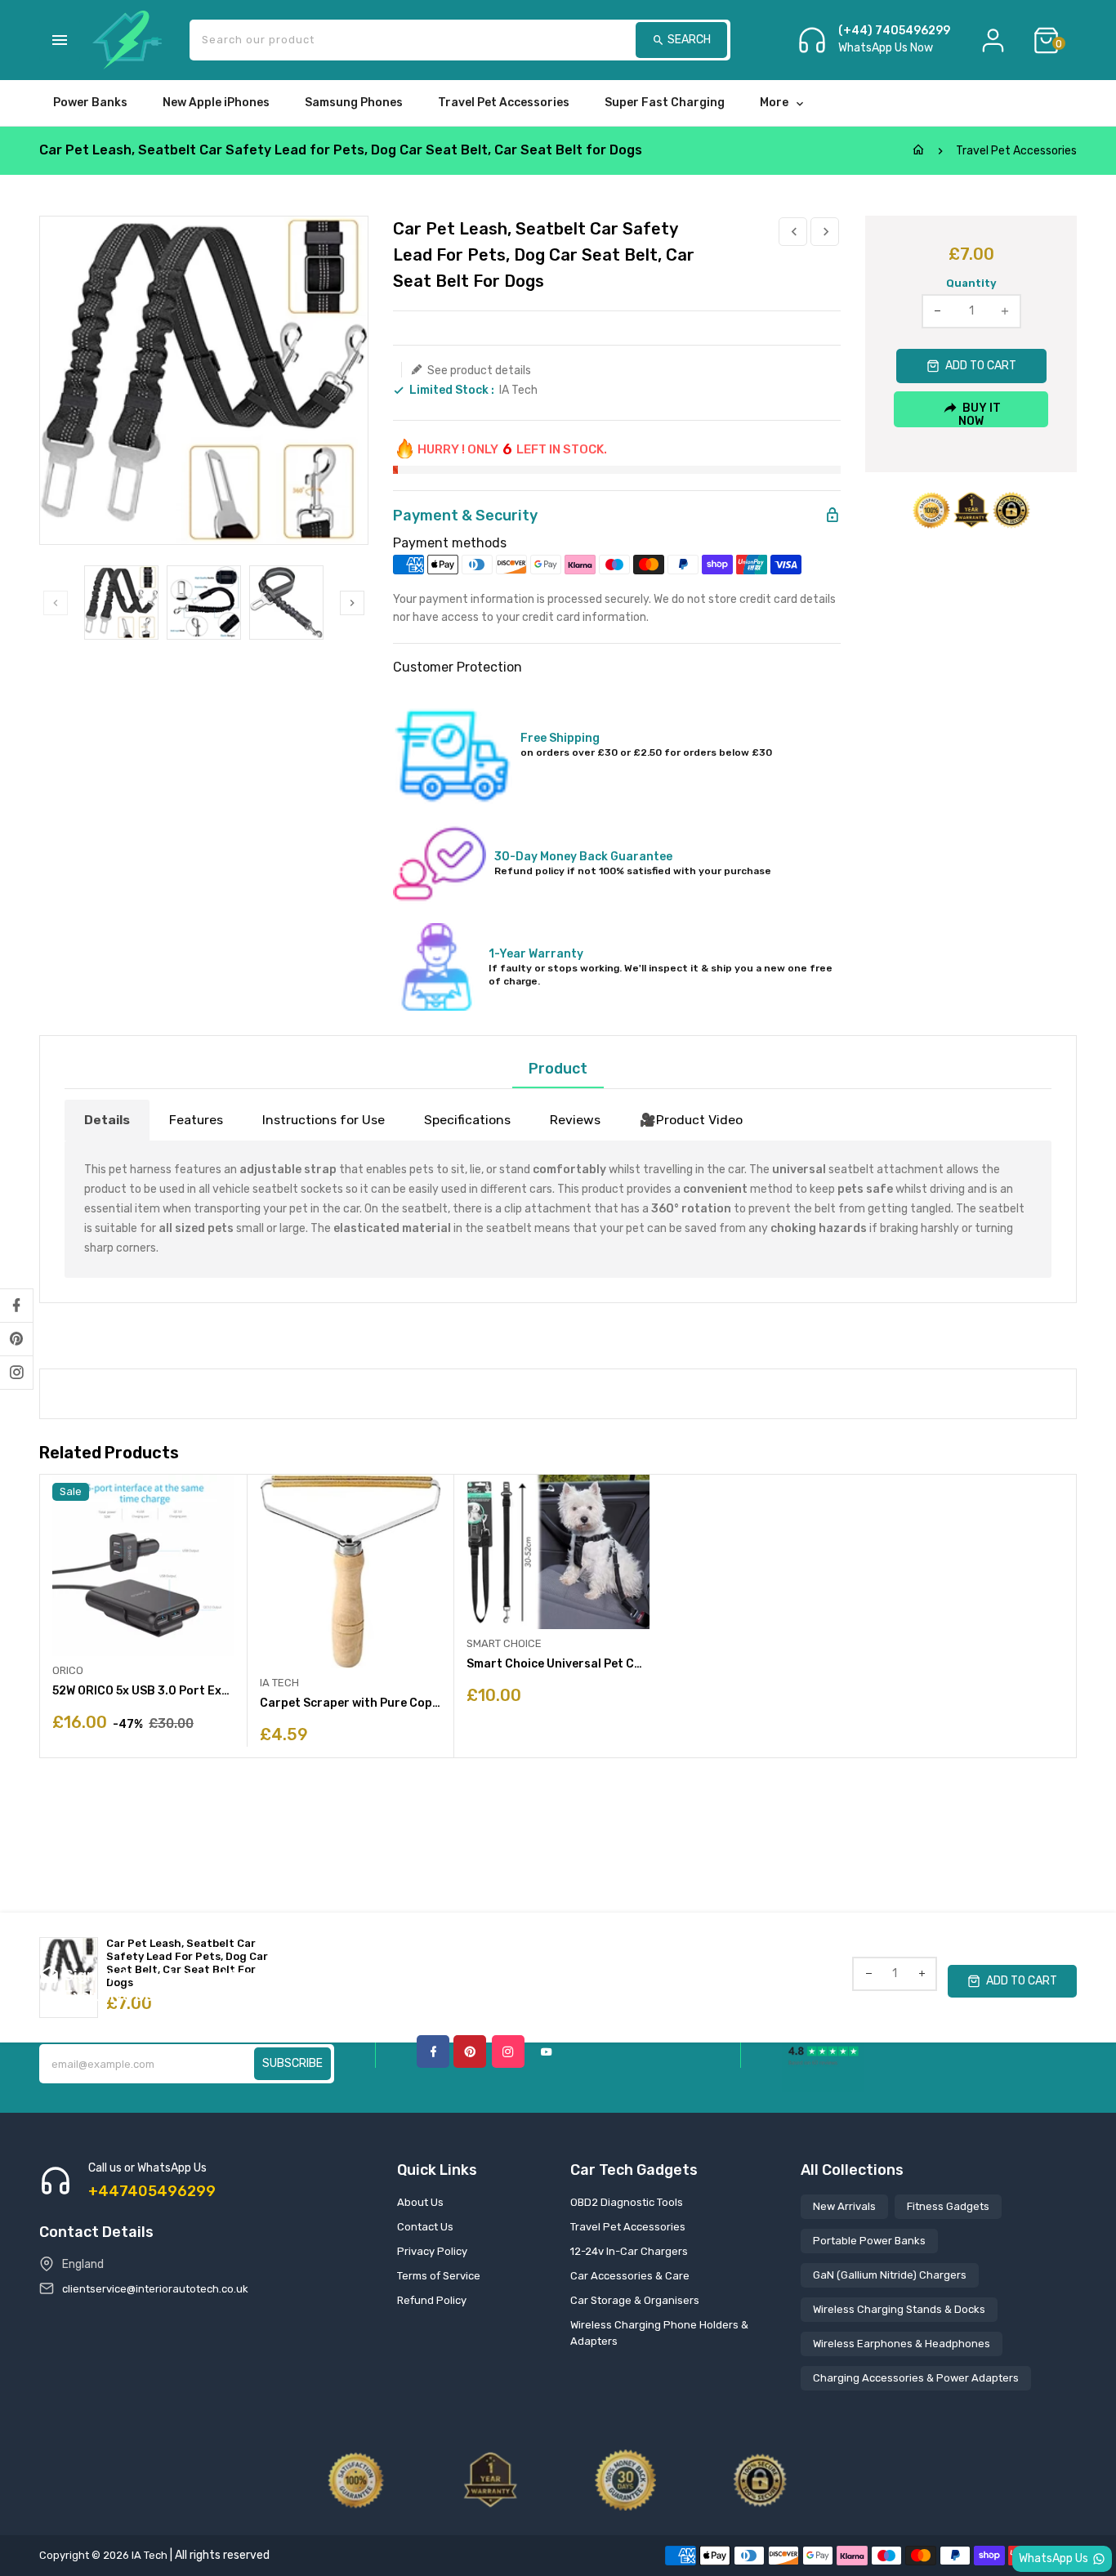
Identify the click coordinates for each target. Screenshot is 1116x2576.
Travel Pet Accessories (1016, 151)
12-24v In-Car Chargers (629, 2251)
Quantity (971, 283)
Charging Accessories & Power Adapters (916, 2378)
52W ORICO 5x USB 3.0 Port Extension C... (143, 1691)
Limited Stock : (452, 391)
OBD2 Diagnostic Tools (627, 2202)
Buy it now (980, 414)
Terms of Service (439, 2276)
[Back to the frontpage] (918, 151)
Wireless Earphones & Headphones (902, 2344)
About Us (420, 2202)
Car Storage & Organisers (635, 2300)
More (774, 103)
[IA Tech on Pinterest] (16, 1339)
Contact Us (425, 2227)
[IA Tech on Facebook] (16, 1306)
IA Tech (518, 390)
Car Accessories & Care (630, 2276)
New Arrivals (844, 2206)
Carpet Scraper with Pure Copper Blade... (351, 1703)
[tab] (107, 1120)
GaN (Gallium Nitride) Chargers (890, 2275)
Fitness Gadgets (948, 2206)
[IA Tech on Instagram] (16, 1373)
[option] (121, 603)
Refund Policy (432, 2300)
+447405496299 (152, 2191)
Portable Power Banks (869, 2241)
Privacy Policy (432, 2251)
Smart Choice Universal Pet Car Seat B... (558, 1664)
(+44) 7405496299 (894, 31)
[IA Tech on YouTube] (547, 2051)
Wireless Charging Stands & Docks (899, 2309)
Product (558, 1069)
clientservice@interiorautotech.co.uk (155, 2289)
